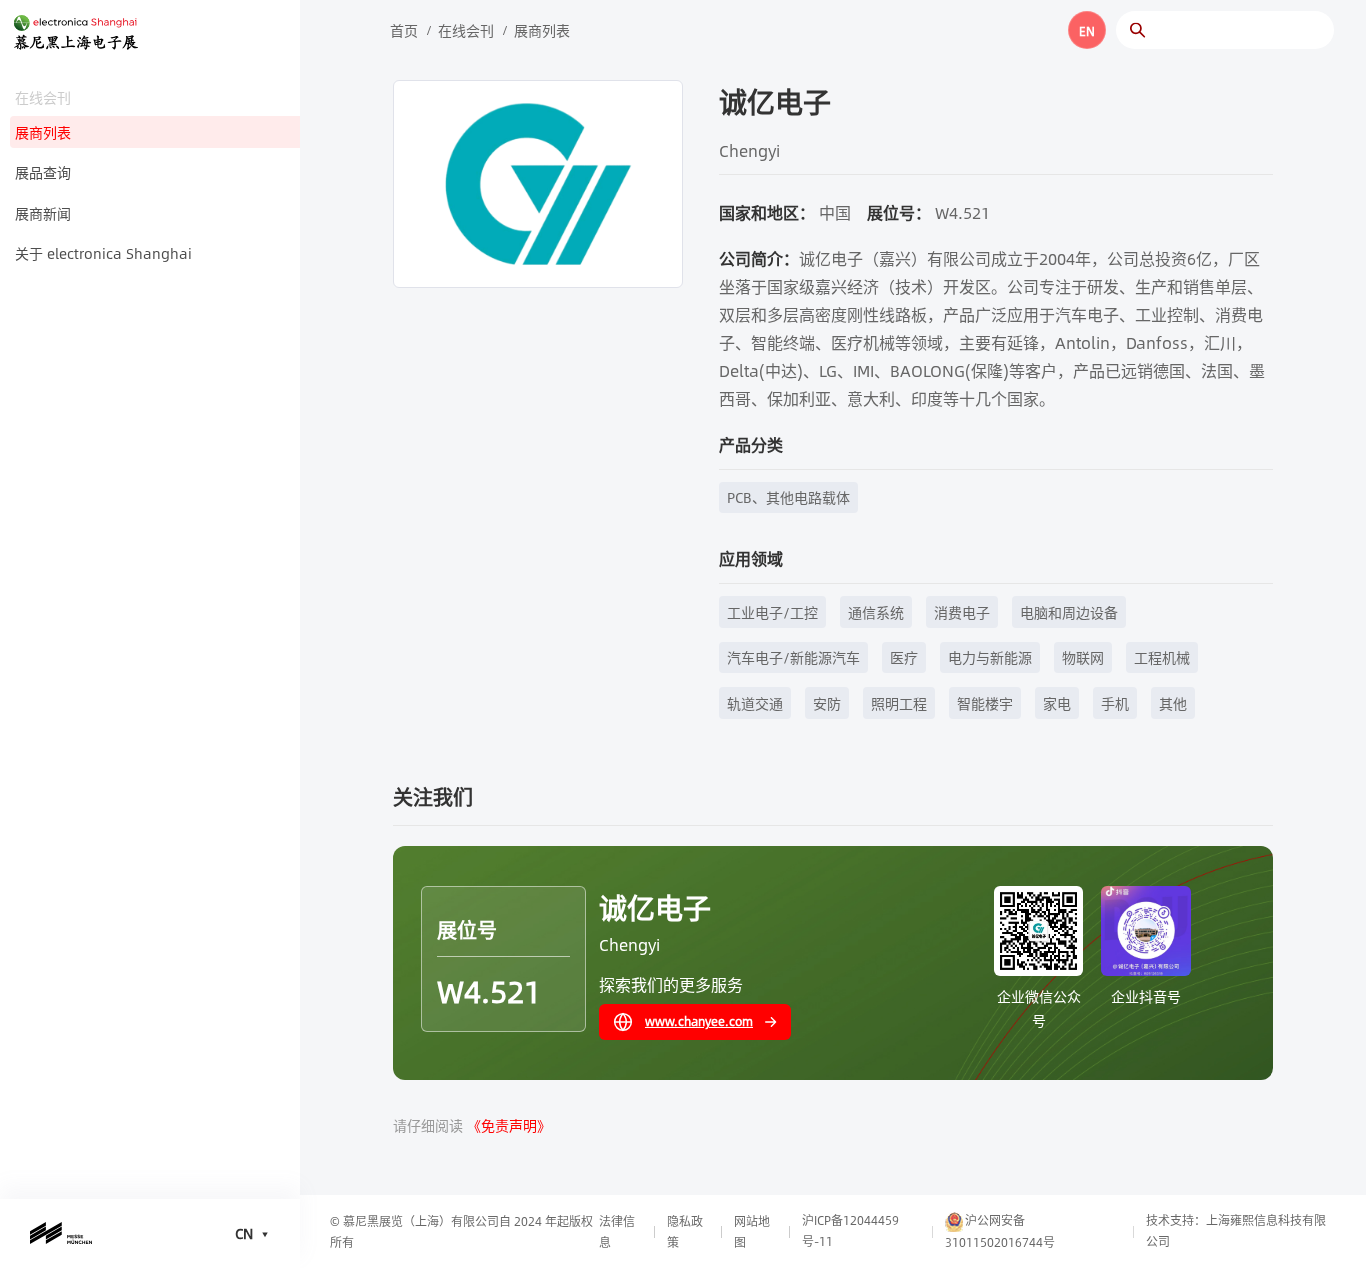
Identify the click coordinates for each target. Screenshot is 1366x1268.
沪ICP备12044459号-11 (850, 1230)
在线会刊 (466, 30)
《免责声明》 (509, 1125)
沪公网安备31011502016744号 (1000, 1231)
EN (1087, 31)
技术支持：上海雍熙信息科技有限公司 (1236, 1230)
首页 (404, 30)
